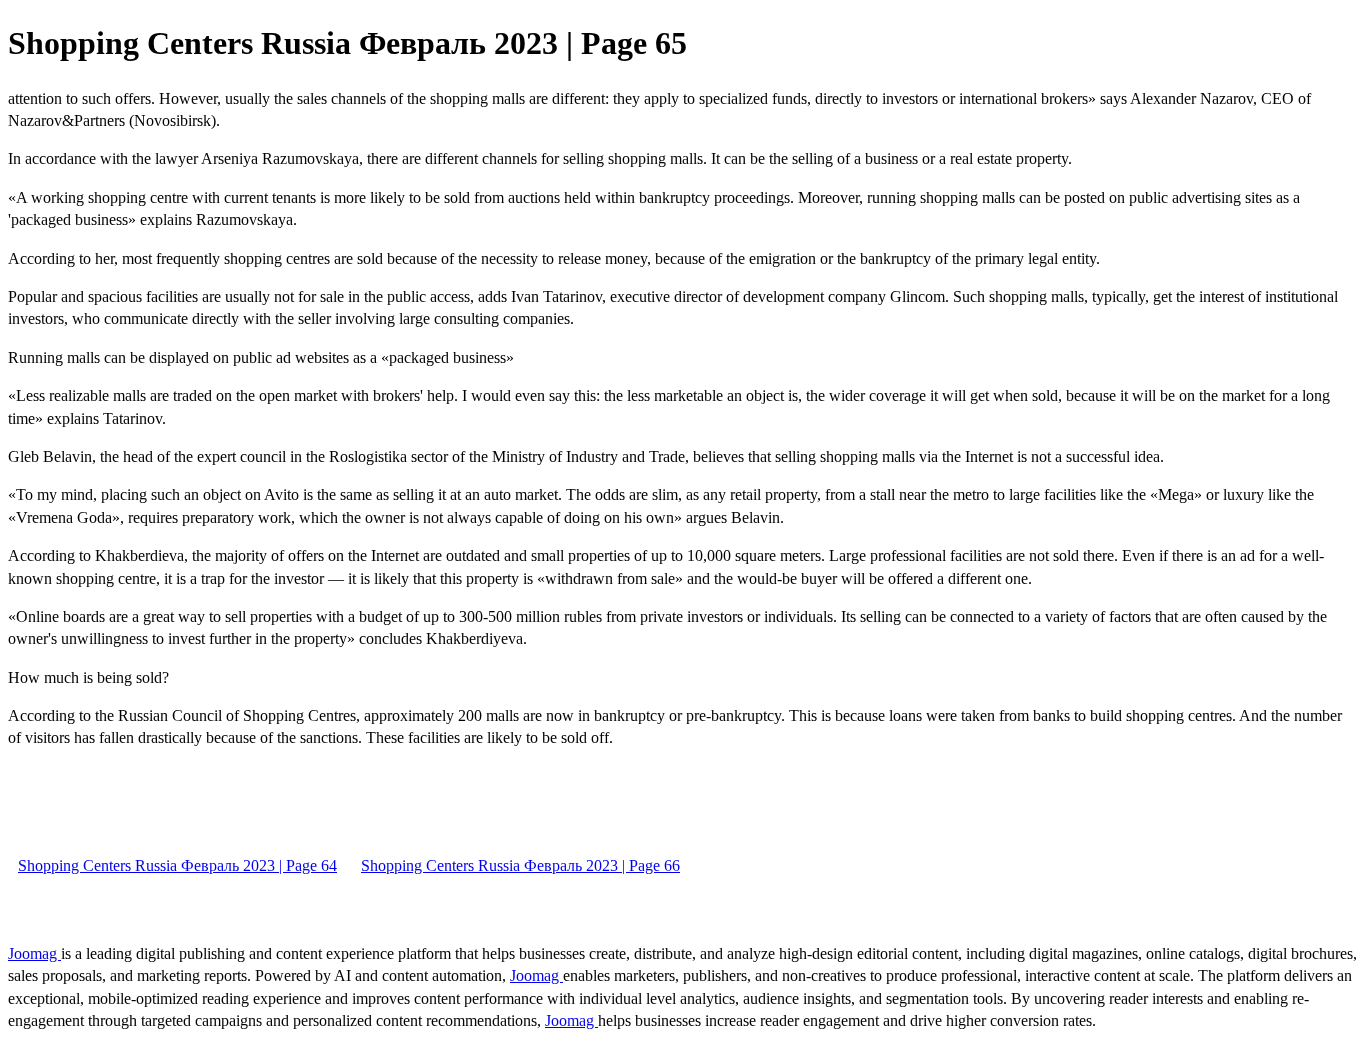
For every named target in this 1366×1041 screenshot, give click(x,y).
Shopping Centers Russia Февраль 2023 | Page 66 (520, 865)
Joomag (34, 953)
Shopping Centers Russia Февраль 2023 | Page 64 (177, 865)
